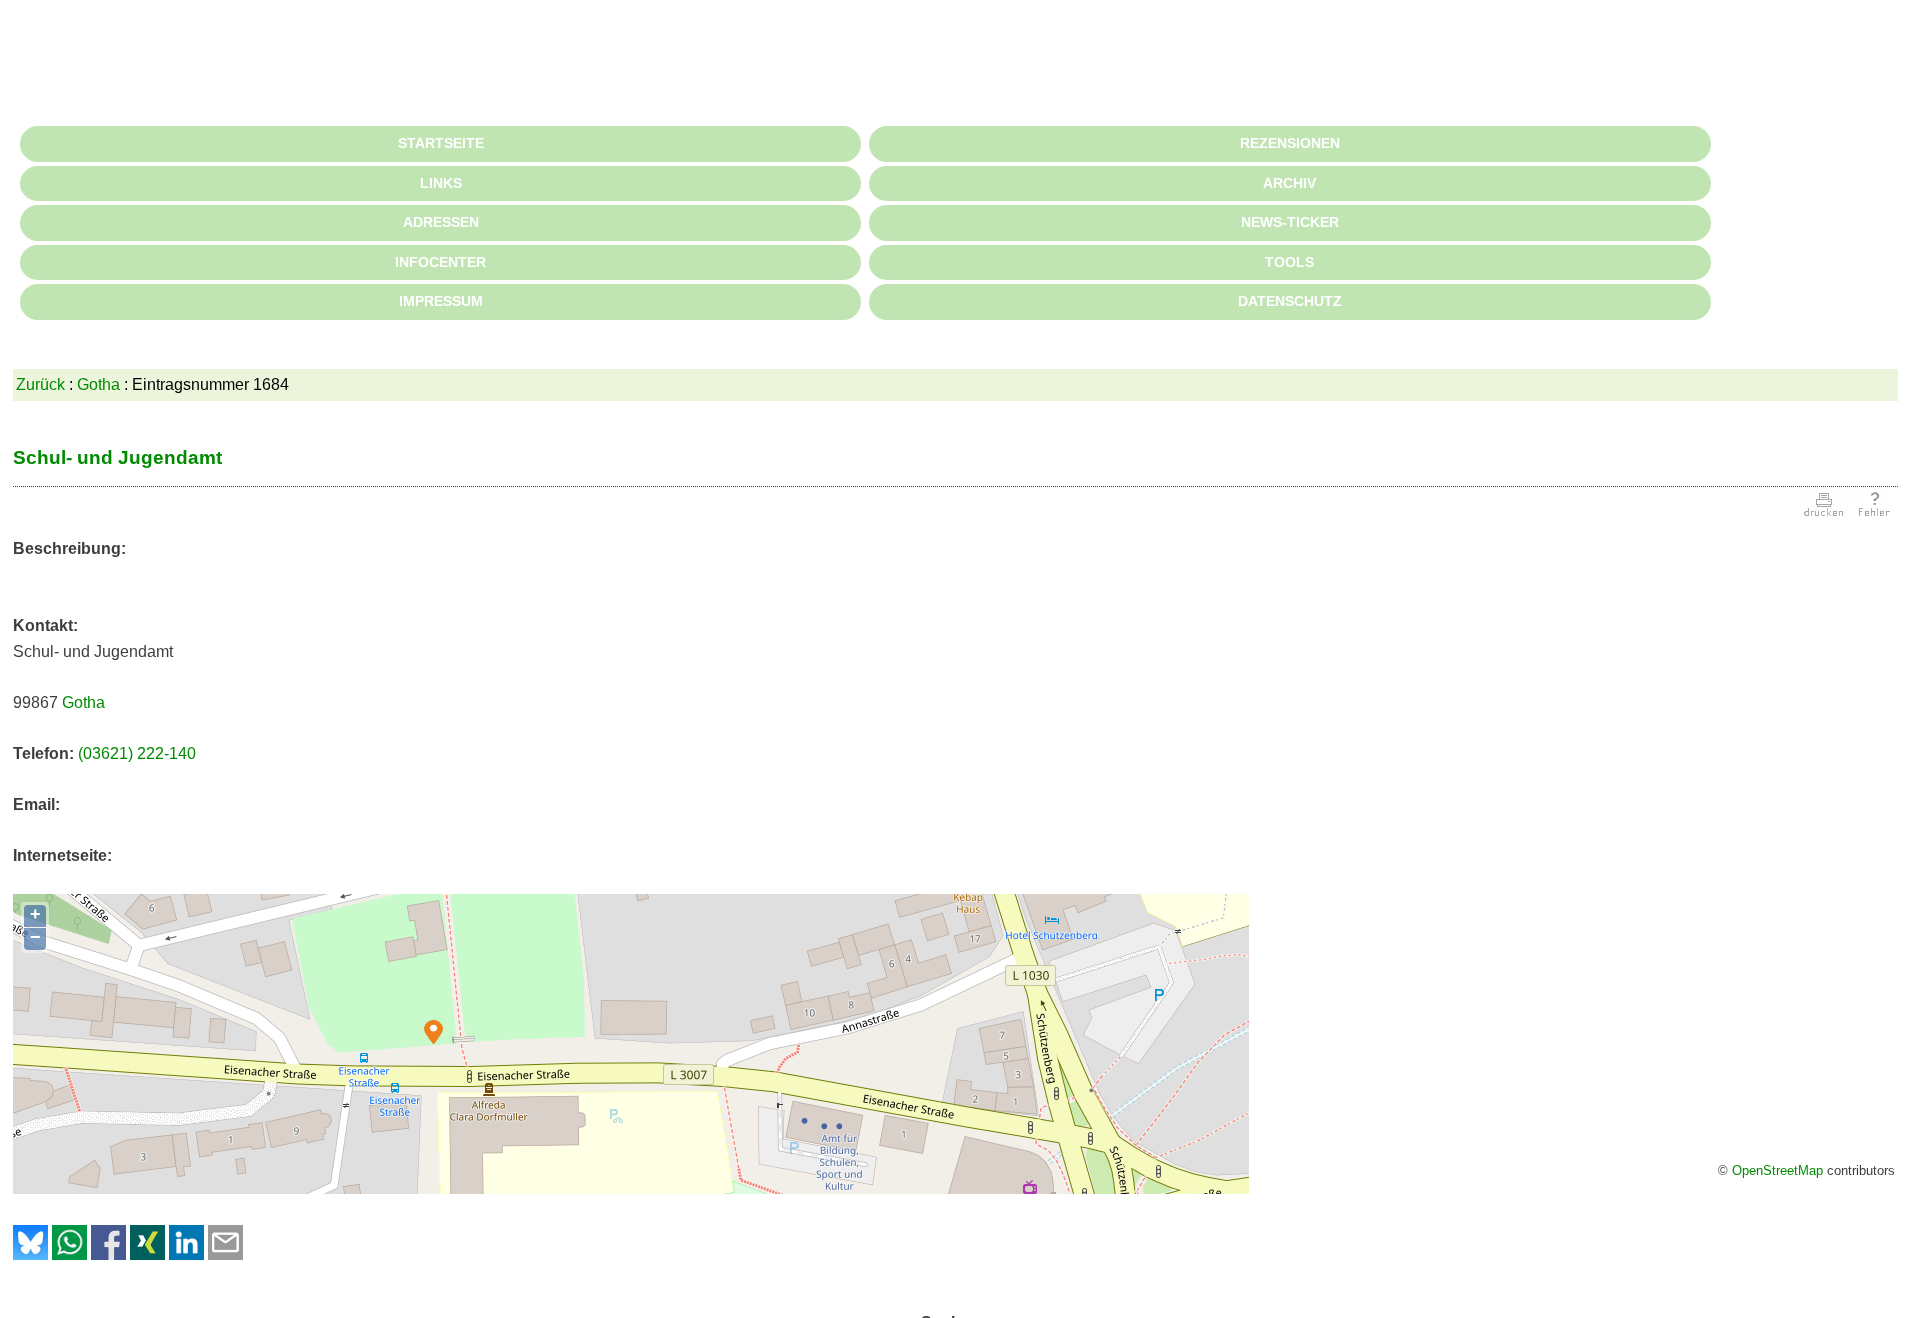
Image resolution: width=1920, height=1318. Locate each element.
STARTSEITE (441, 143)
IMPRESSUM (441, 301)
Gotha (98, 384)
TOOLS (1289, 262)
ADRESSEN (441, 222)
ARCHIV (1289, 183)
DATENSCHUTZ (1290, 301)
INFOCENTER (440, 262)
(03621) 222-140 (137, 753)
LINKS (441, 183)
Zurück (40, 384)
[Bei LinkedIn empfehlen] (186, 1254)
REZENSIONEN (1290, 143)
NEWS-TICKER (1290, 222)
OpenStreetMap (1777, 1170)
